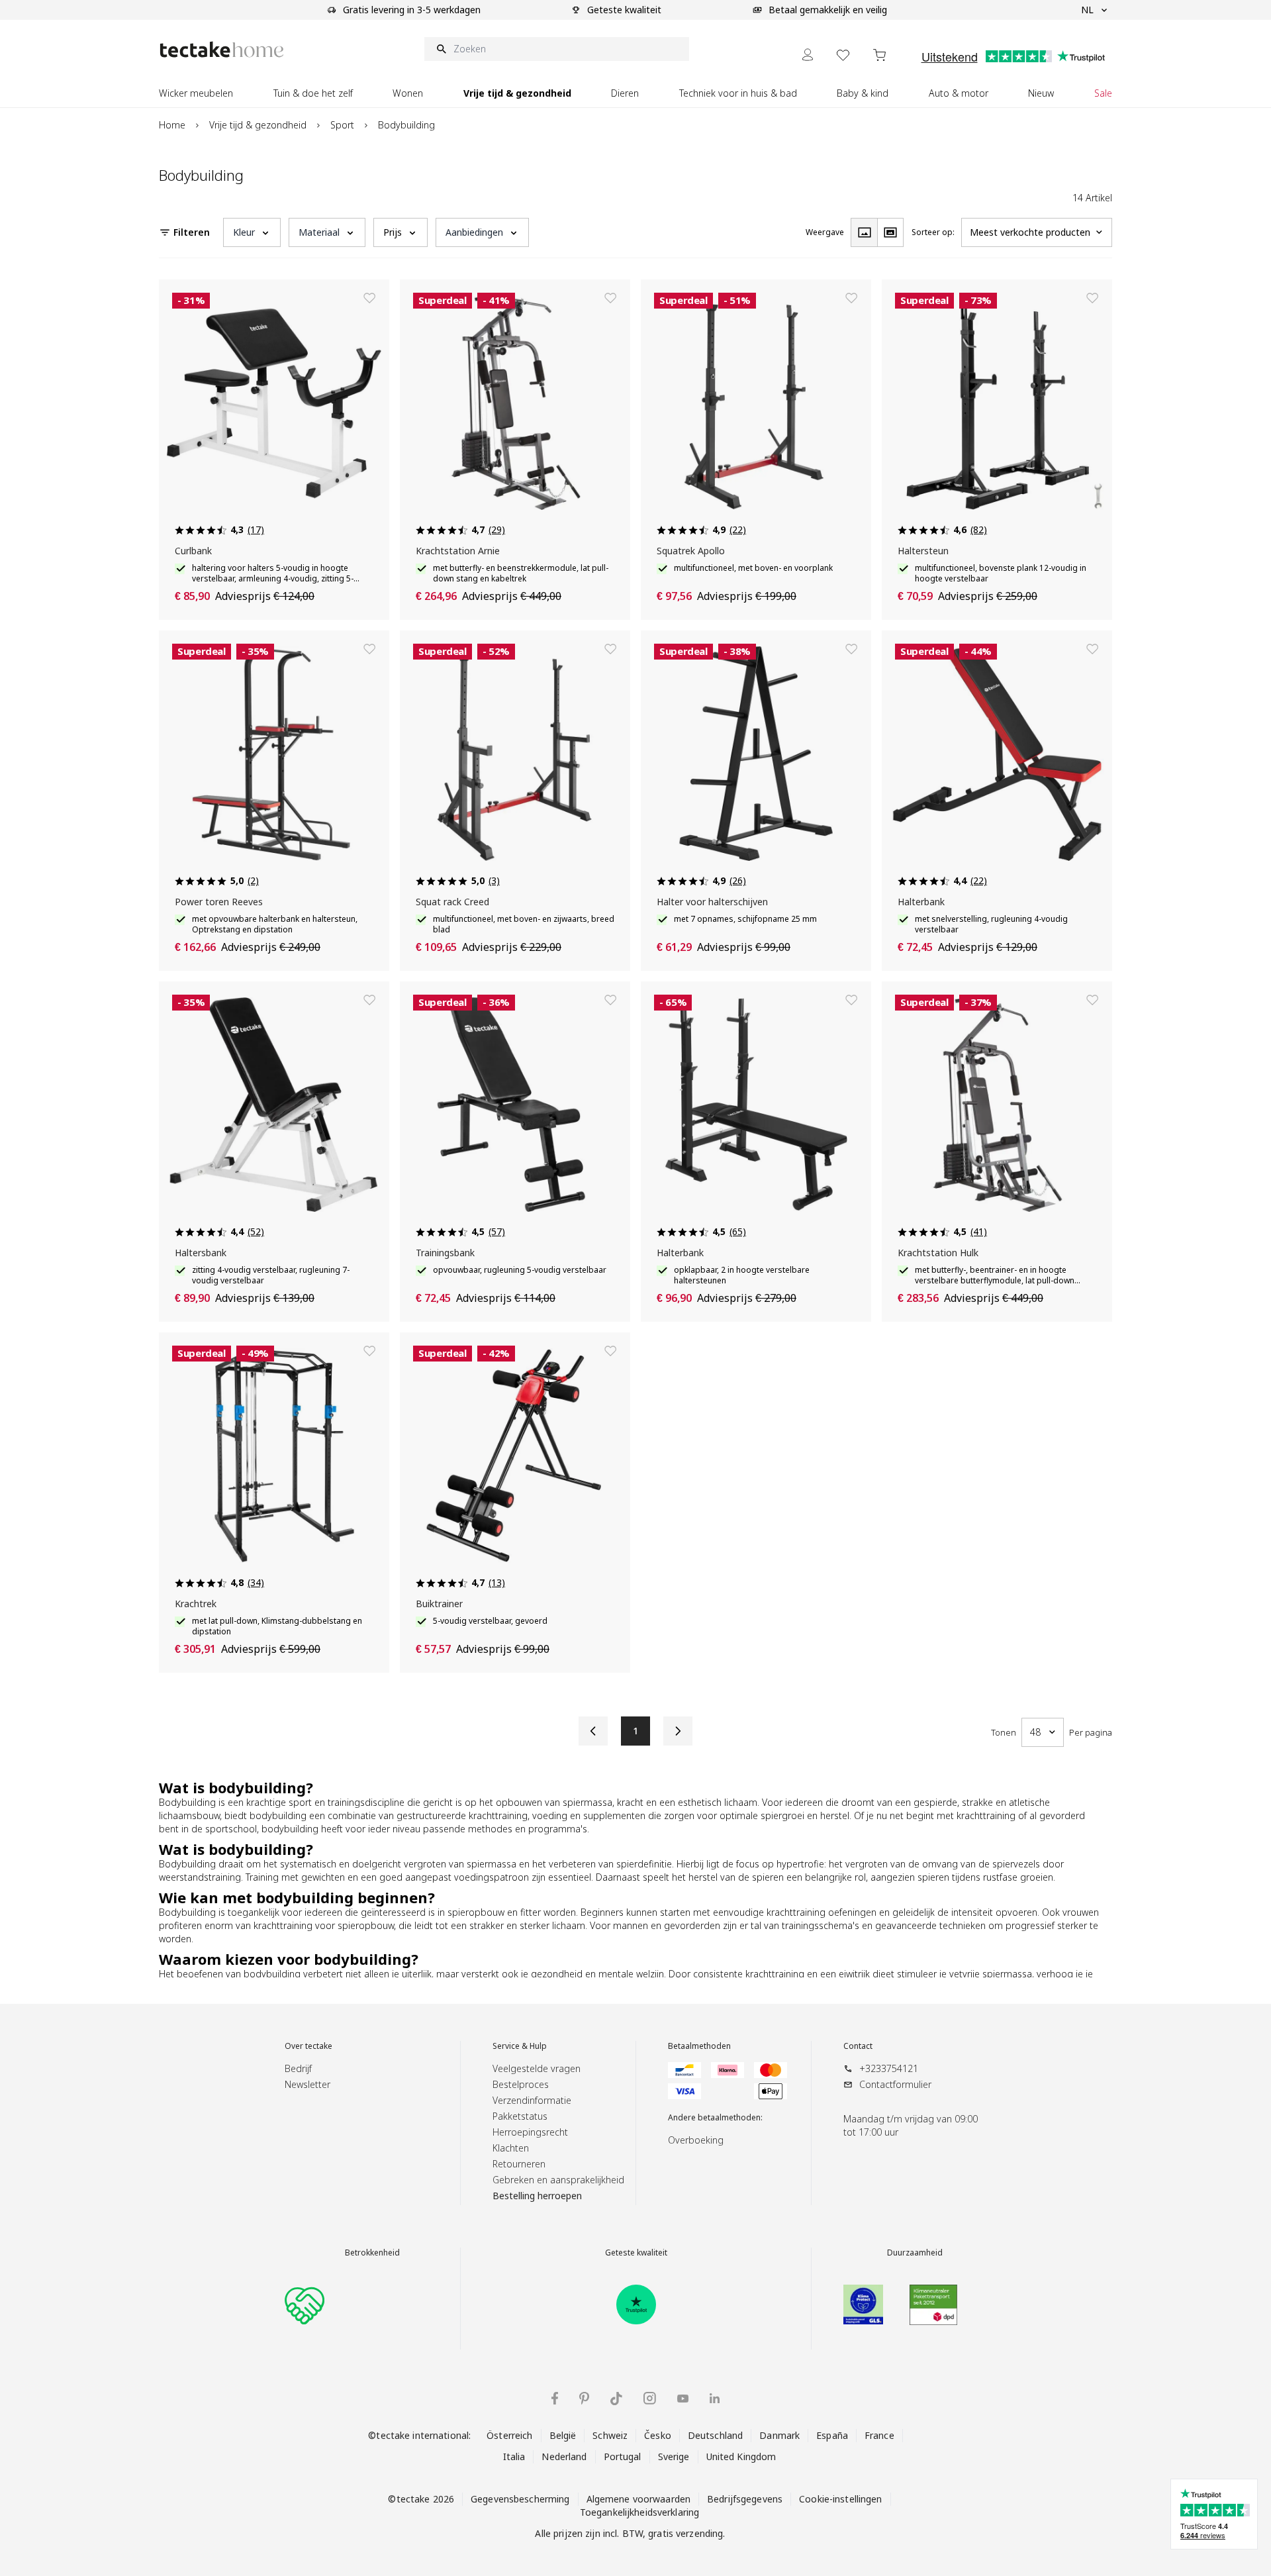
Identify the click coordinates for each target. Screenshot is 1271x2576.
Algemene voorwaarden (639, 2499)
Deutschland (715, 2435)
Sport (342, 125)
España (832, 2435)
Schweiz (610, 2435)
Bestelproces (521, 2084)
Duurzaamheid (915, 2253)
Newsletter (307, 2084)
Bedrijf (298, 2068)
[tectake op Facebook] (555, 2398)
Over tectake (308, 2046)
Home (172, 125)
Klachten (511, 2148)
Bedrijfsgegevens (745, 2499)
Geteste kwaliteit (636, 2253)
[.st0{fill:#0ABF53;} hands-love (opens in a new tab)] (305, 2304)
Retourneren (519, 2164)
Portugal (623, 2456)
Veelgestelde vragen (537, 2068)
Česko (658, 2435)
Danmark (779, 2435)
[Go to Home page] (222, 49)
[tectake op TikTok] (616, 2399)
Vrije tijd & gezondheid (258, 125)
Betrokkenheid (372, 2253)
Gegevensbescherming (520, 2499)
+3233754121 (889, 2068)
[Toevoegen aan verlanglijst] (369, 298)
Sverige (674, 2456)
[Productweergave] (864, 232)
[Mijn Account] (808, 55)
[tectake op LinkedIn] (715, 2398)
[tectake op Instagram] (650, 2398)
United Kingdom (741, 2456)
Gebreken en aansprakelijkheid (558, 2180)
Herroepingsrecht (530, 2132)
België (563, 2435)
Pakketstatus (520, 2116)
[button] (252, 232)
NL (1087, 10)
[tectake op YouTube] (683, 2399)
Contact (858, 2046)
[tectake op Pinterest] (584, 2399)
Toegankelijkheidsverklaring (639, 2512)
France (879, 2435)
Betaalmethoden (699, 2046)
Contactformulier (895, 2084)
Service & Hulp (520, 2046)
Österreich (509, 2435)
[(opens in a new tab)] (636, 2304)
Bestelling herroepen (537, 2196)
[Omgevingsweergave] (890, 232)
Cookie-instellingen (840, 2499)
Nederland (564, 2456)
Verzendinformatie (532, 2100)
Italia (514, 2456)
